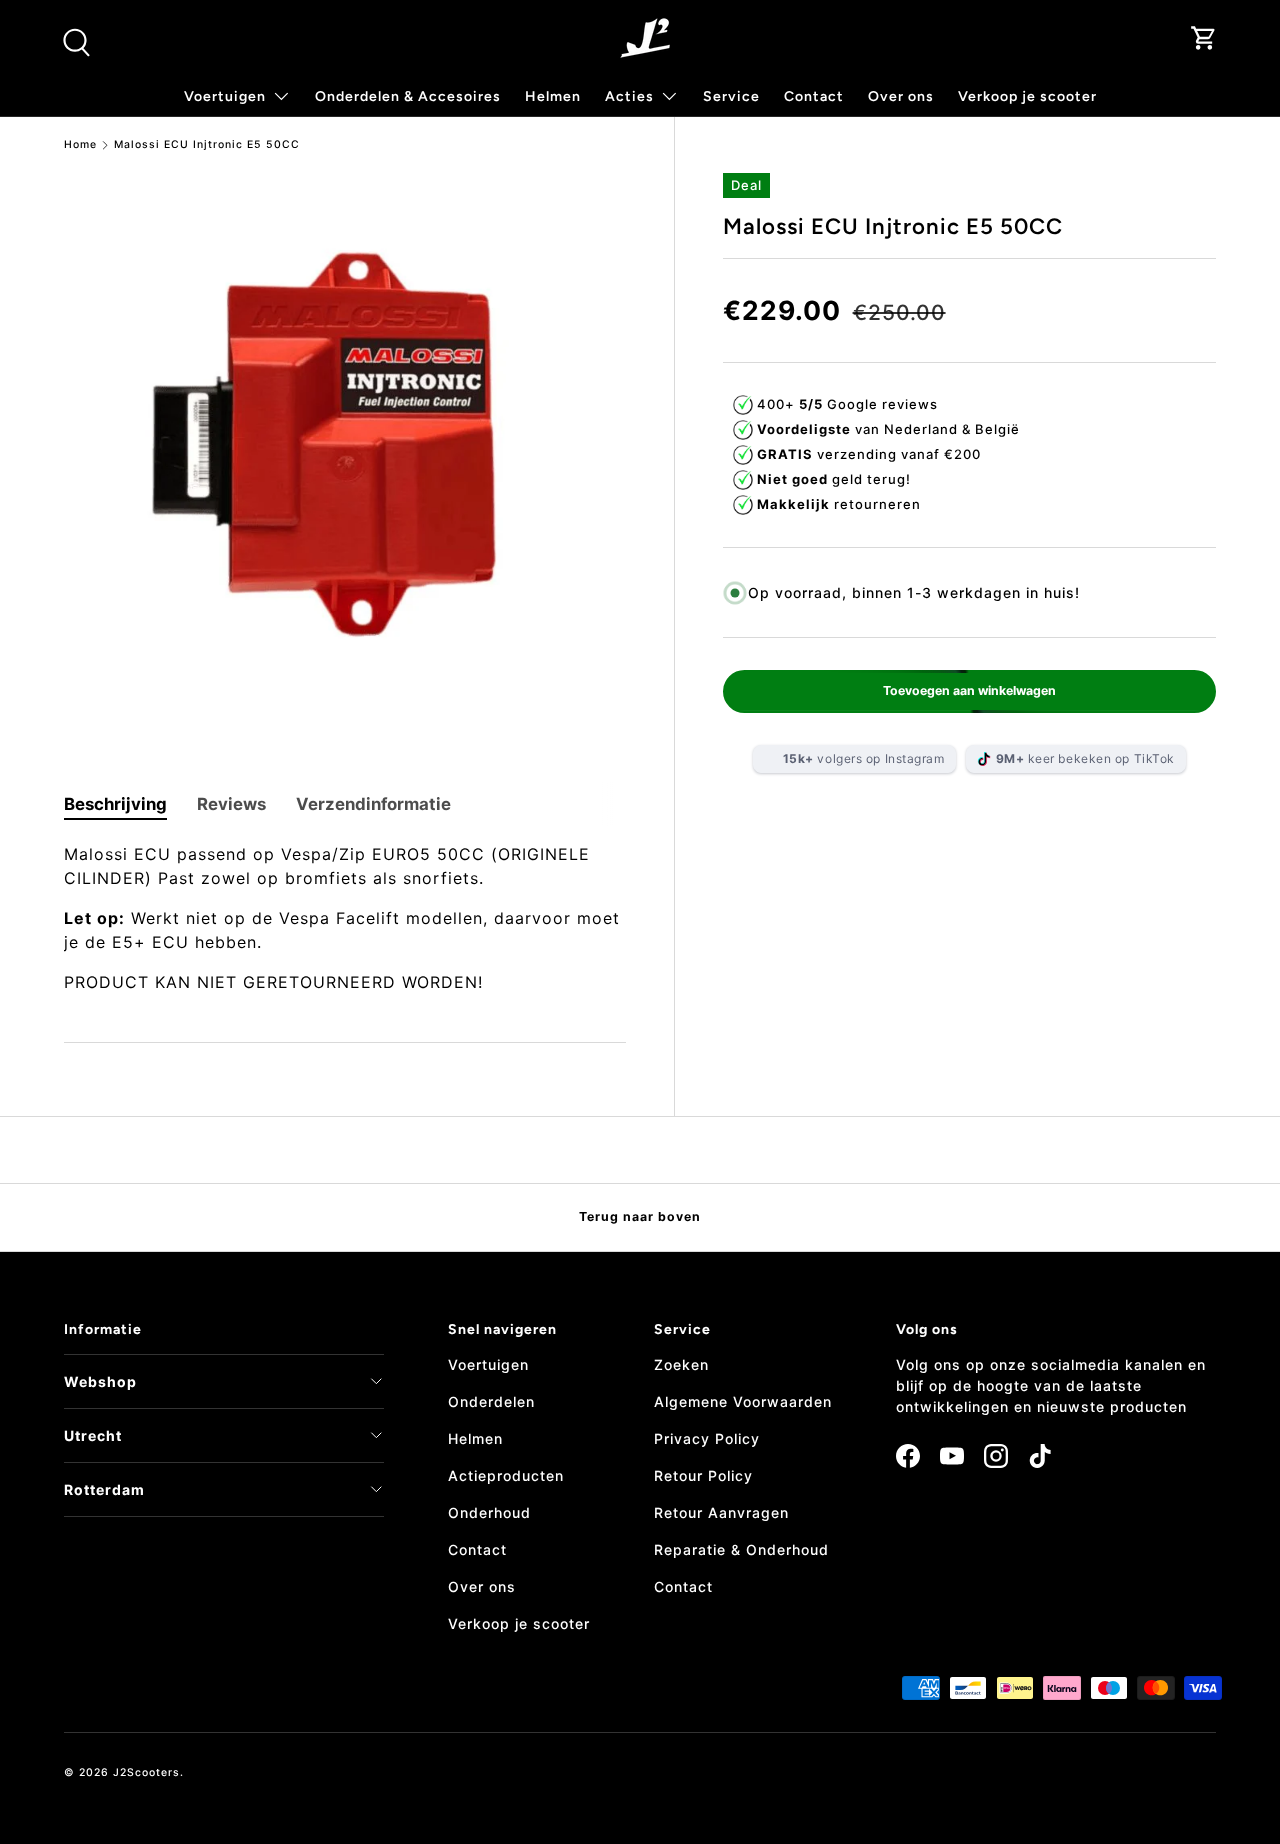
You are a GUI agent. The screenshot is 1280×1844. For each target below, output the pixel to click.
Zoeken (681, 1364)
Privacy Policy (707, 1438)
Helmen (553, 96)
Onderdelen (491, 1401)
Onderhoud (489, 1512)
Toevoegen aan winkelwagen (969, 690)
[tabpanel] (345, 918)
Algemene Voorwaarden (743, 1401)
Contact (814, 96)
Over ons (901, 96)
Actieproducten (506, 1475)
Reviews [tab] (231, 804)
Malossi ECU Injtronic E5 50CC (207, 145)
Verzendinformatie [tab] (373, 804)
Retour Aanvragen (721, 1512)
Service (731, 96)
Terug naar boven (640, 1216)
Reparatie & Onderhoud (741, 1549)
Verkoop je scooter (1027, 96)
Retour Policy (703, 1475)
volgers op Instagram (864, 758)
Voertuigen (488, 1364)
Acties (629, 96)
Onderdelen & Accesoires (408, 96)
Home (80, 145)
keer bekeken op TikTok (1085, 758)
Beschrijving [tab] (115, 804)
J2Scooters (146, 1772)
